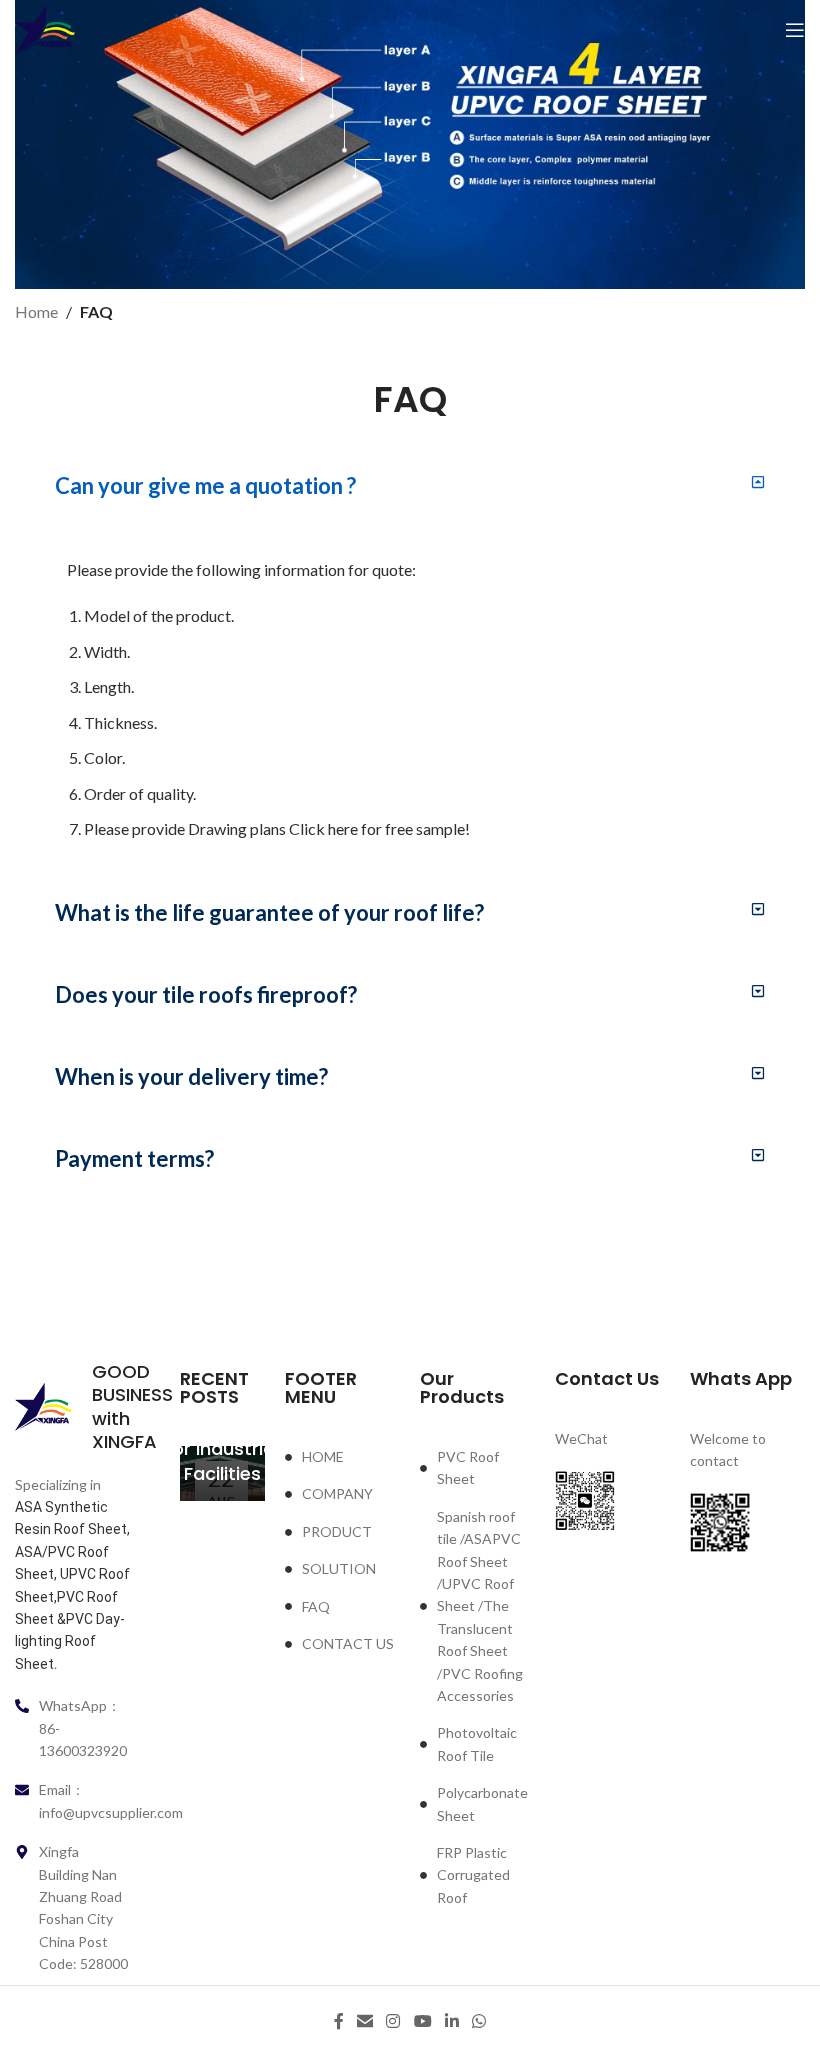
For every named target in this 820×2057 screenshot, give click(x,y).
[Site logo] (45, 28)
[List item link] (342, 1457)
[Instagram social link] (393, 2021)
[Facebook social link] (338, 2021)
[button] (410, 486)
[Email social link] (364, 2021)
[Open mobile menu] (795, 30)
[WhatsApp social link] (479, 2021)
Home (36, 311)
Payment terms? (134, 1158)
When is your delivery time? (191, 1076)
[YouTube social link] (422, 2021)
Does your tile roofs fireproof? (206, 994)
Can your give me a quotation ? (205, 485)
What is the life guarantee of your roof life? (269, 912)
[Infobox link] (72, 1407)
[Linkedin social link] (451, 2021)
